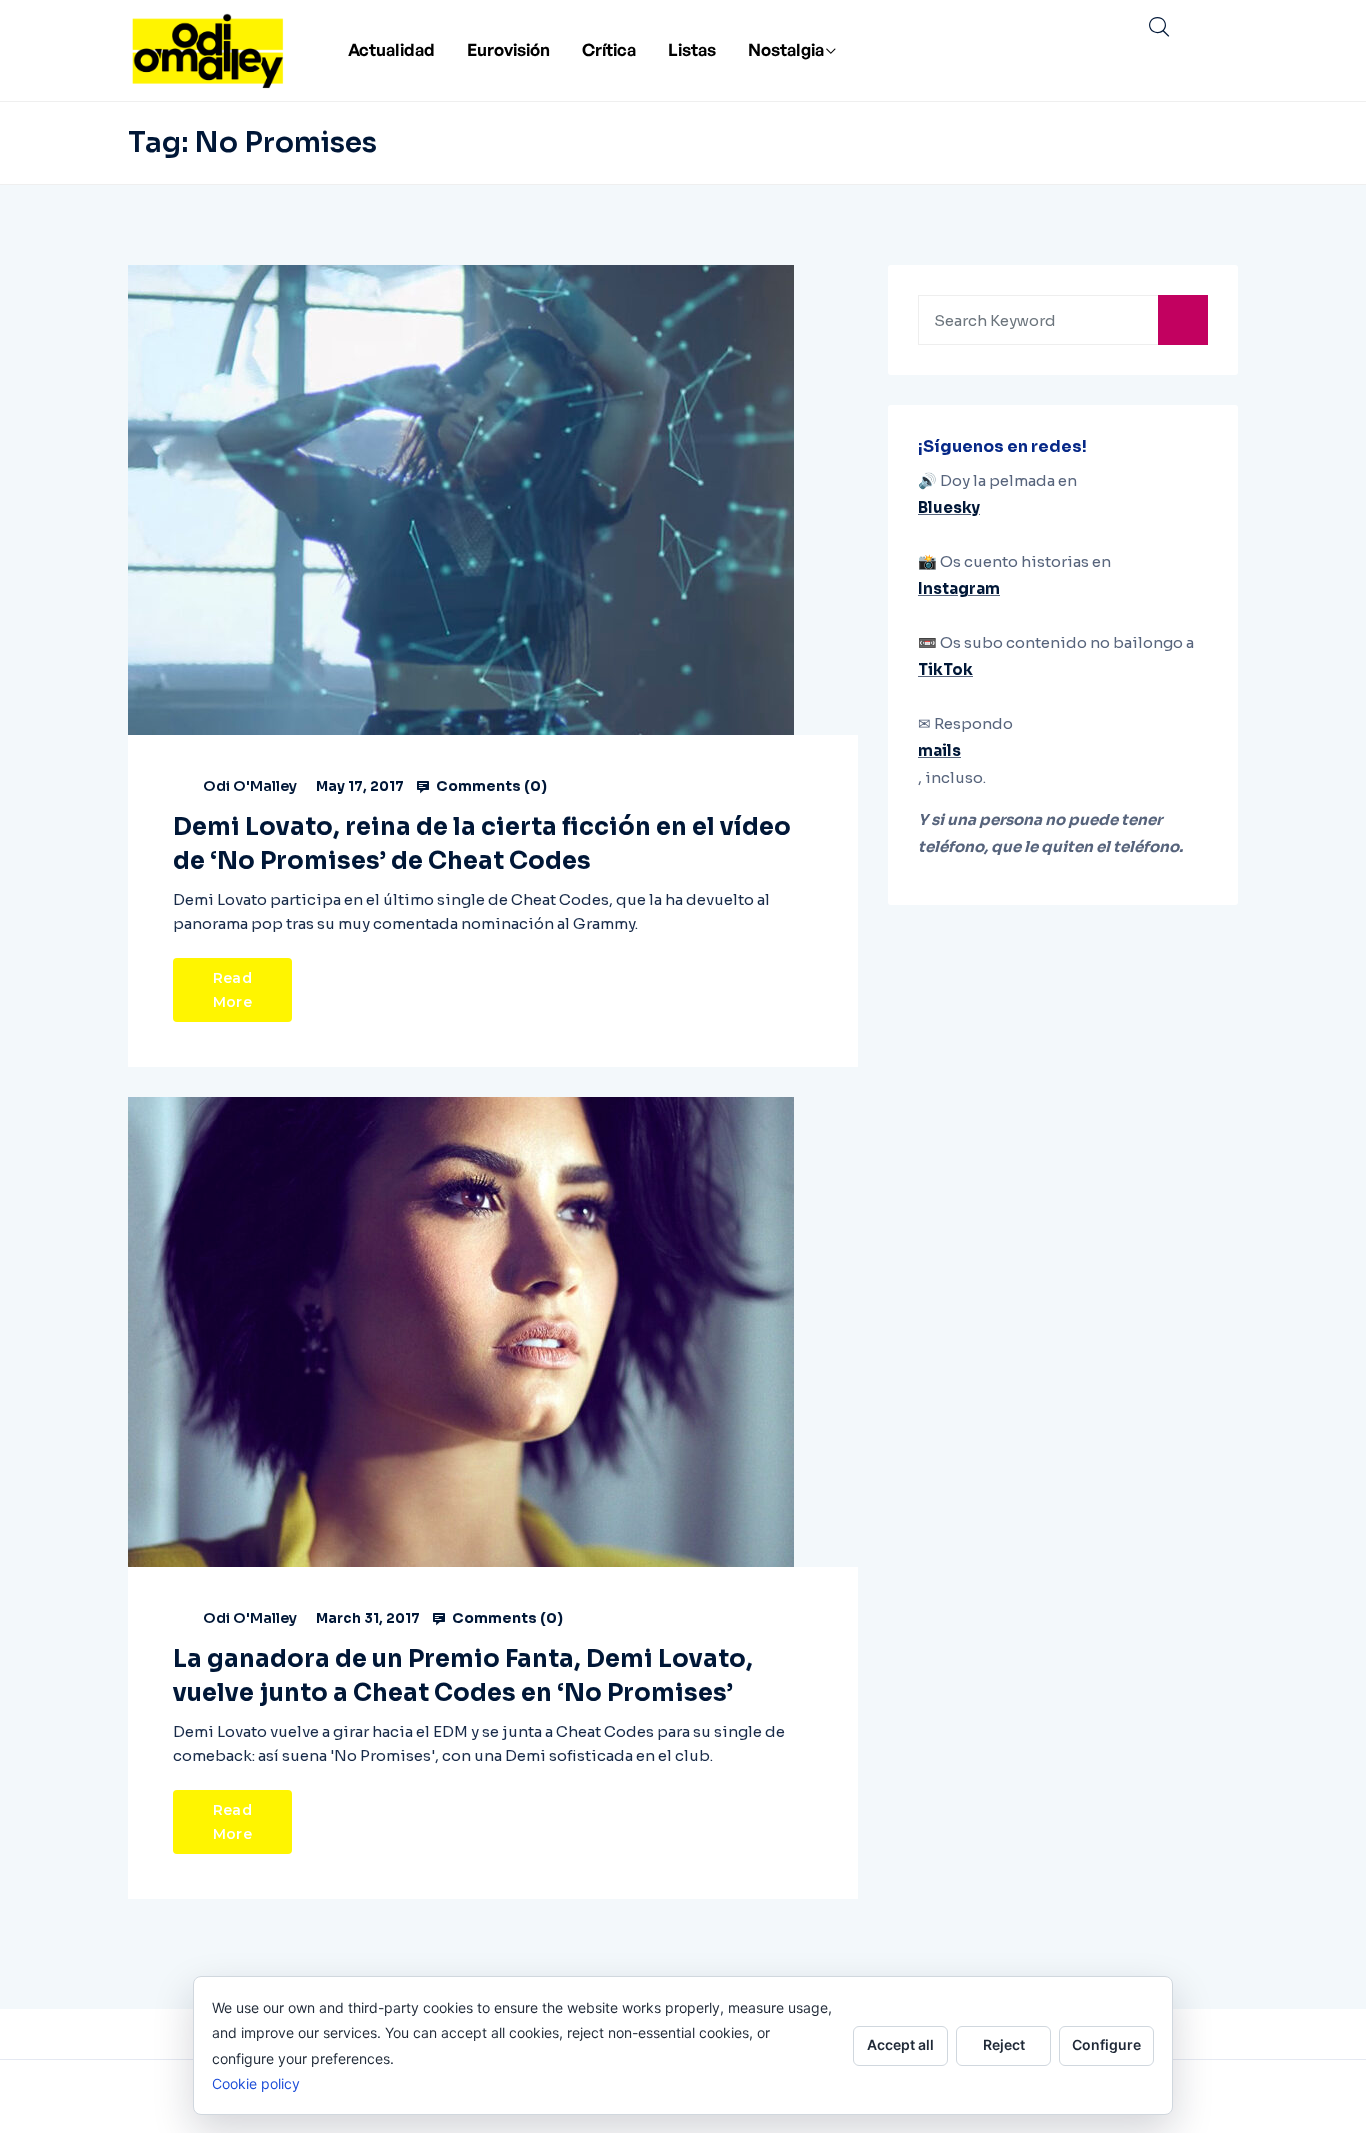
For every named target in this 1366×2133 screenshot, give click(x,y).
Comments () (490, 786)
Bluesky (949, 507)
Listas (692, 49)
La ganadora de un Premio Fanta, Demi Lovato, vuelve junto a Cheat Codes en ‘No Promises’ (463, 1676)
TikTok (945, 669)
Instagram (959, 588)
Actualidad (391, 49)
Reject (1004, 2044)
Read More (232, 990)
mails (939, 750)
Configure (1106, 2044)
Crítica (609, 49)
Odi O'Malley (250, 786)
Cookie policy (256, 2083)
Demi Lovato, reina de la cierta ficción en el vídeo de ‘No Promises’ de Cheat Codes (482, 844)
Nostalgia (786, 49)
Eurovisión (508, 49)
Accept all (900, 2044)
